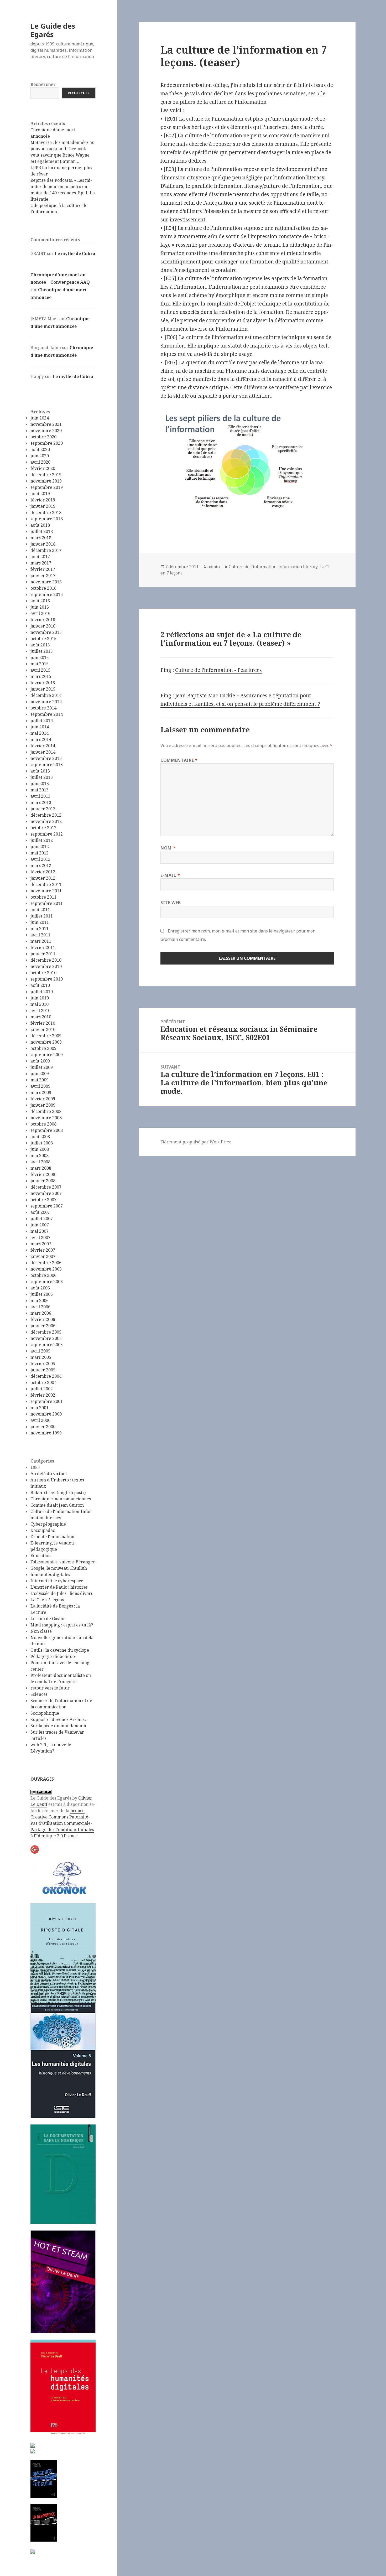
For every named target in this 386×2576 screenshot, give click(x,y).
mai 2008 (40, 1155)
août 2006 (40, 1288)
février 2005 (43, 1364)
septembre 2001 (47, 1401)
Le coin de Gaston (48, 1619)
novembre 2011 (46, 891)
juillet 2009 (42, 1067)
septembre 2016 (47, 594)
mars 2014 (41, 739)
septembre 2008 (47, 1130)
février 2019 (43, 500)
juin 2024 (40, 418)
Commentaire (179, 760)
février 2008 (43, 1174)
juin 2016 (40, 607)
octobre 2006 (43, 1275)
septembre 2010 (47, 979)
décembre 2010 (46, 960)
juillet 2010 (42, 992)
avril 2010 (40, 1010)
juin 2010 (40, 998)
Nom (168, 848)
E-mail (170, 875)
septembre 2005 (47, 1345)
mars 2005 (41, 1357)
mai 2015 (40, 664)
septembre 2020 (47, 443)
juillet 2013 (42, 777)
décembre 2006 (46, 1263)
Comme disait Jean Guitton (57, 1505)
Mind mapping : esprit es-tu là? (62, 1625)
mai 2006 (40, 1300)
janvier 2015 (43, 689)
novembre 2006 (46, 1269)
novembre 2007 (46, 1193)
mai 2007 (40, 1231)
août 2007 (40, 1212)
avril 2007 (40, 1237)
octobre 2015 (43, 639)
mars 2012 (41, 865)
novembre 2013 (46, 758)
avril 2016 (40, 613)
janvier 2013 (43, 809)
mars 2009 (41, 1092)
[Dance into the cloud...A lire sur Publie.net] (44, 2479)
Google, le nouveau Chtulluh (59, 1568)
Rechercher (43, 84)
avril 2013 (40, 796)
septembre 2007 (47, 1206)
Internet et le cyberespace (57, 1581)
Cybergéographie (48, 1524)
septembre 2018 (47, 519)
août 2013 (40, 771)
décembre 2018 (46, 512)
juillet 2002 (42, 1389)
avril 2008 (40, 1162)
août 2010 (40, 985)
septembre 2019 (47, 487)
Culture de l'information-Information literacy (273, 567)
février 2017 (43, 569)
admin (214, 567)
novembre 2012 (46, 821)
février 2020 (43, 468)
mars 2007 (41, 1244)
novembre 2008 (46, 1118)
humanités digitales (50, 1574)
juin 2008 (40, 1149)
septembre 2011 (47, 903)
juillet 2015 (42, 651)
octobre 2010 (43, 973)
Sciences (39, 1694)
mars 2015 (41, 676)
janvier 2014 (43, 752)
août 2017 (40, 557)
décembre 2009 (46, 1036)
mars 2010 (41, 1017)
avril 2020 (40, 462)
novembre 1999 (46, 1433)
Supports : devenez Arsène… (59, 1719)
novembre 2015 (46, 632)
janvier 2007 (43, 1256)
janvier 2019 (43, 506)
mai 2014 (40, 733)
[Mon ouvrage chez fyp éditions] (33, 2451)
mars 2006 (41, 1313)
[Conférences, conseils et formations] (63, 1878)
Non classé (41, 1631)
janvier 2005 (43, 1370)
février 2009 (43, 1099)
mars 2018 (41, 538)
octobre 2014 (43, 708)
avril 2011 (40, 935)
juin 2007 (40, 1225)
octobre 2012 (43, 828)
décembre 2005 (46, 1332)
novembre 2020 (46, 431)
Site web (171, 903)
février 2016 (43, 620)
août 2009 (40, 1061)
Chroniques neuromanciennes (61, 1499)
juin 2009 (40, 1074)
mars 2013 (41, 802)
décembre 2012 (46, 815)
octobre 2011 (43, 897)
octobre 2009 (43, 1048)
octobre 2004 (43, 1382)
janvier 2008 (43, 1181)
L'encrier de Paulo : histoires (59, 1587)
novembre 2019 (46, 481)
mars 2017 (41, 563)
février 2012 (43, 872)
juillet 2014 (42, 721)
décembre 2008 (46, 1111)
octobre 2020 (43, 437)
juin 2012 (40, 847)
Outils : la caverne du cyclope (60, 1650)
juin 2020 (40, 456)
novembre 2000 (46, 1414)
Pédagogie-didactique (53, 1656)
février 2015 (43, 683)
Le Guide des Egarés (53, 30)
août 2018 (40, 525)
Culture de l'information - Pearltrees (218, 670)
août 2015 (40, 645)
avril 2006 (40, 1307)
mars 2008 (41, 1168)
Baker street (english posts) (58, 1492)
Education (41, 1556)
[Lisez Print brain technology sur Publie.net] (33, 2551)
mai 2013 (40, 790)
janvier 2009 (43, 1105)
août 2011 (40, 910)
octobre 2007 (43, 1200)
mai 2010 (40, 1004)
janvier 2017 (43, 576)
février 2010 (43, 1023)
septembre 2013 (47, 765)
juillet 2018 (42, 531)
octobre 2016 (43, 588)
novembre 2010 (46, 966)
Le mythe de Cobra (75, 253)
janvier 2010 (43, 1029)
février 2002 (43, 1395)
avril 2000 (40, 1420)
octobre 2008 (43, 1124)
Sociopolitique (45, 1713)
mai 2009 (40, 1080)
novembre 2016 (46, 582)
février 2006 (43, 1319)
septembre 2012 (47, 834)
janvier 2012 (43, 878)
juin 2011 (40, 922)
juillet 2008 (42, 1143)
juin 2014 (40, 727)
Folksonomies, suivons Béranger (63, 1562)
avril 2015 (40, 670)
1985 (35, 1467)
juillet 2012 (42, 840)
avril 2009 (40, 1086)
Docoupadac (43, 1530)
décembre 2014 (46, 695)
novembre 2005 (46, 1338)
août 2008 (40, 1137)
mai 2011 (40, 929)
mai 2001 (40, 1408)
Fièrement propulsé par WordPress (196, 1142)
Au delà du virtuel (49, 1474)
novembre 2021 (46, 424)
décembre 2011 (46, 884)
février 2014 (43, 746)
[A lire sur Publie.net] (44, 2523)
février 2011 (43, 947)
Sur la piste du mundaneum (58, 1726)
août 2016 (40, 601)
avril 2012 (40, 859)
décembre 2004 (46, 1376)
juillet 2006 (42, 1294)
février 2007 (43, 1250)
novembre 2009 (46, 1042)
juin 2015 (40, 657)
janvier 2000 (43, 1427)
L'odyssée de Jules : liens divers (62, 1593)
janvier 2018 (43, 544)
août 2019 (40, 494)
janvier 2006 (43, 1326)
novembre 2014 (46, 702)
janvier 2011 (43, 954)
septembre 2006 (47, 1282)
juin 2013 (40, 784)
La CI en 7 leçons (47, 1600)
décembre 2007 (46, 1187)
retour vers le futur (50, 1688)
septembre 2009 (47, 1055)
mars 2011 (41, 941)
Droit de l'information (52, 1537)
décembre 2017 (46, 550)
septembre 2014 (47, 714)
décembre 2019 (46, 475)
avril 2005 (40, 1351)
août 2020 (40, 449)
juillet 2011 (42, 916)
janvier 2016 (43, 626)
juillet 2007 (42, 1219)
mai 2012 (40, 853)
